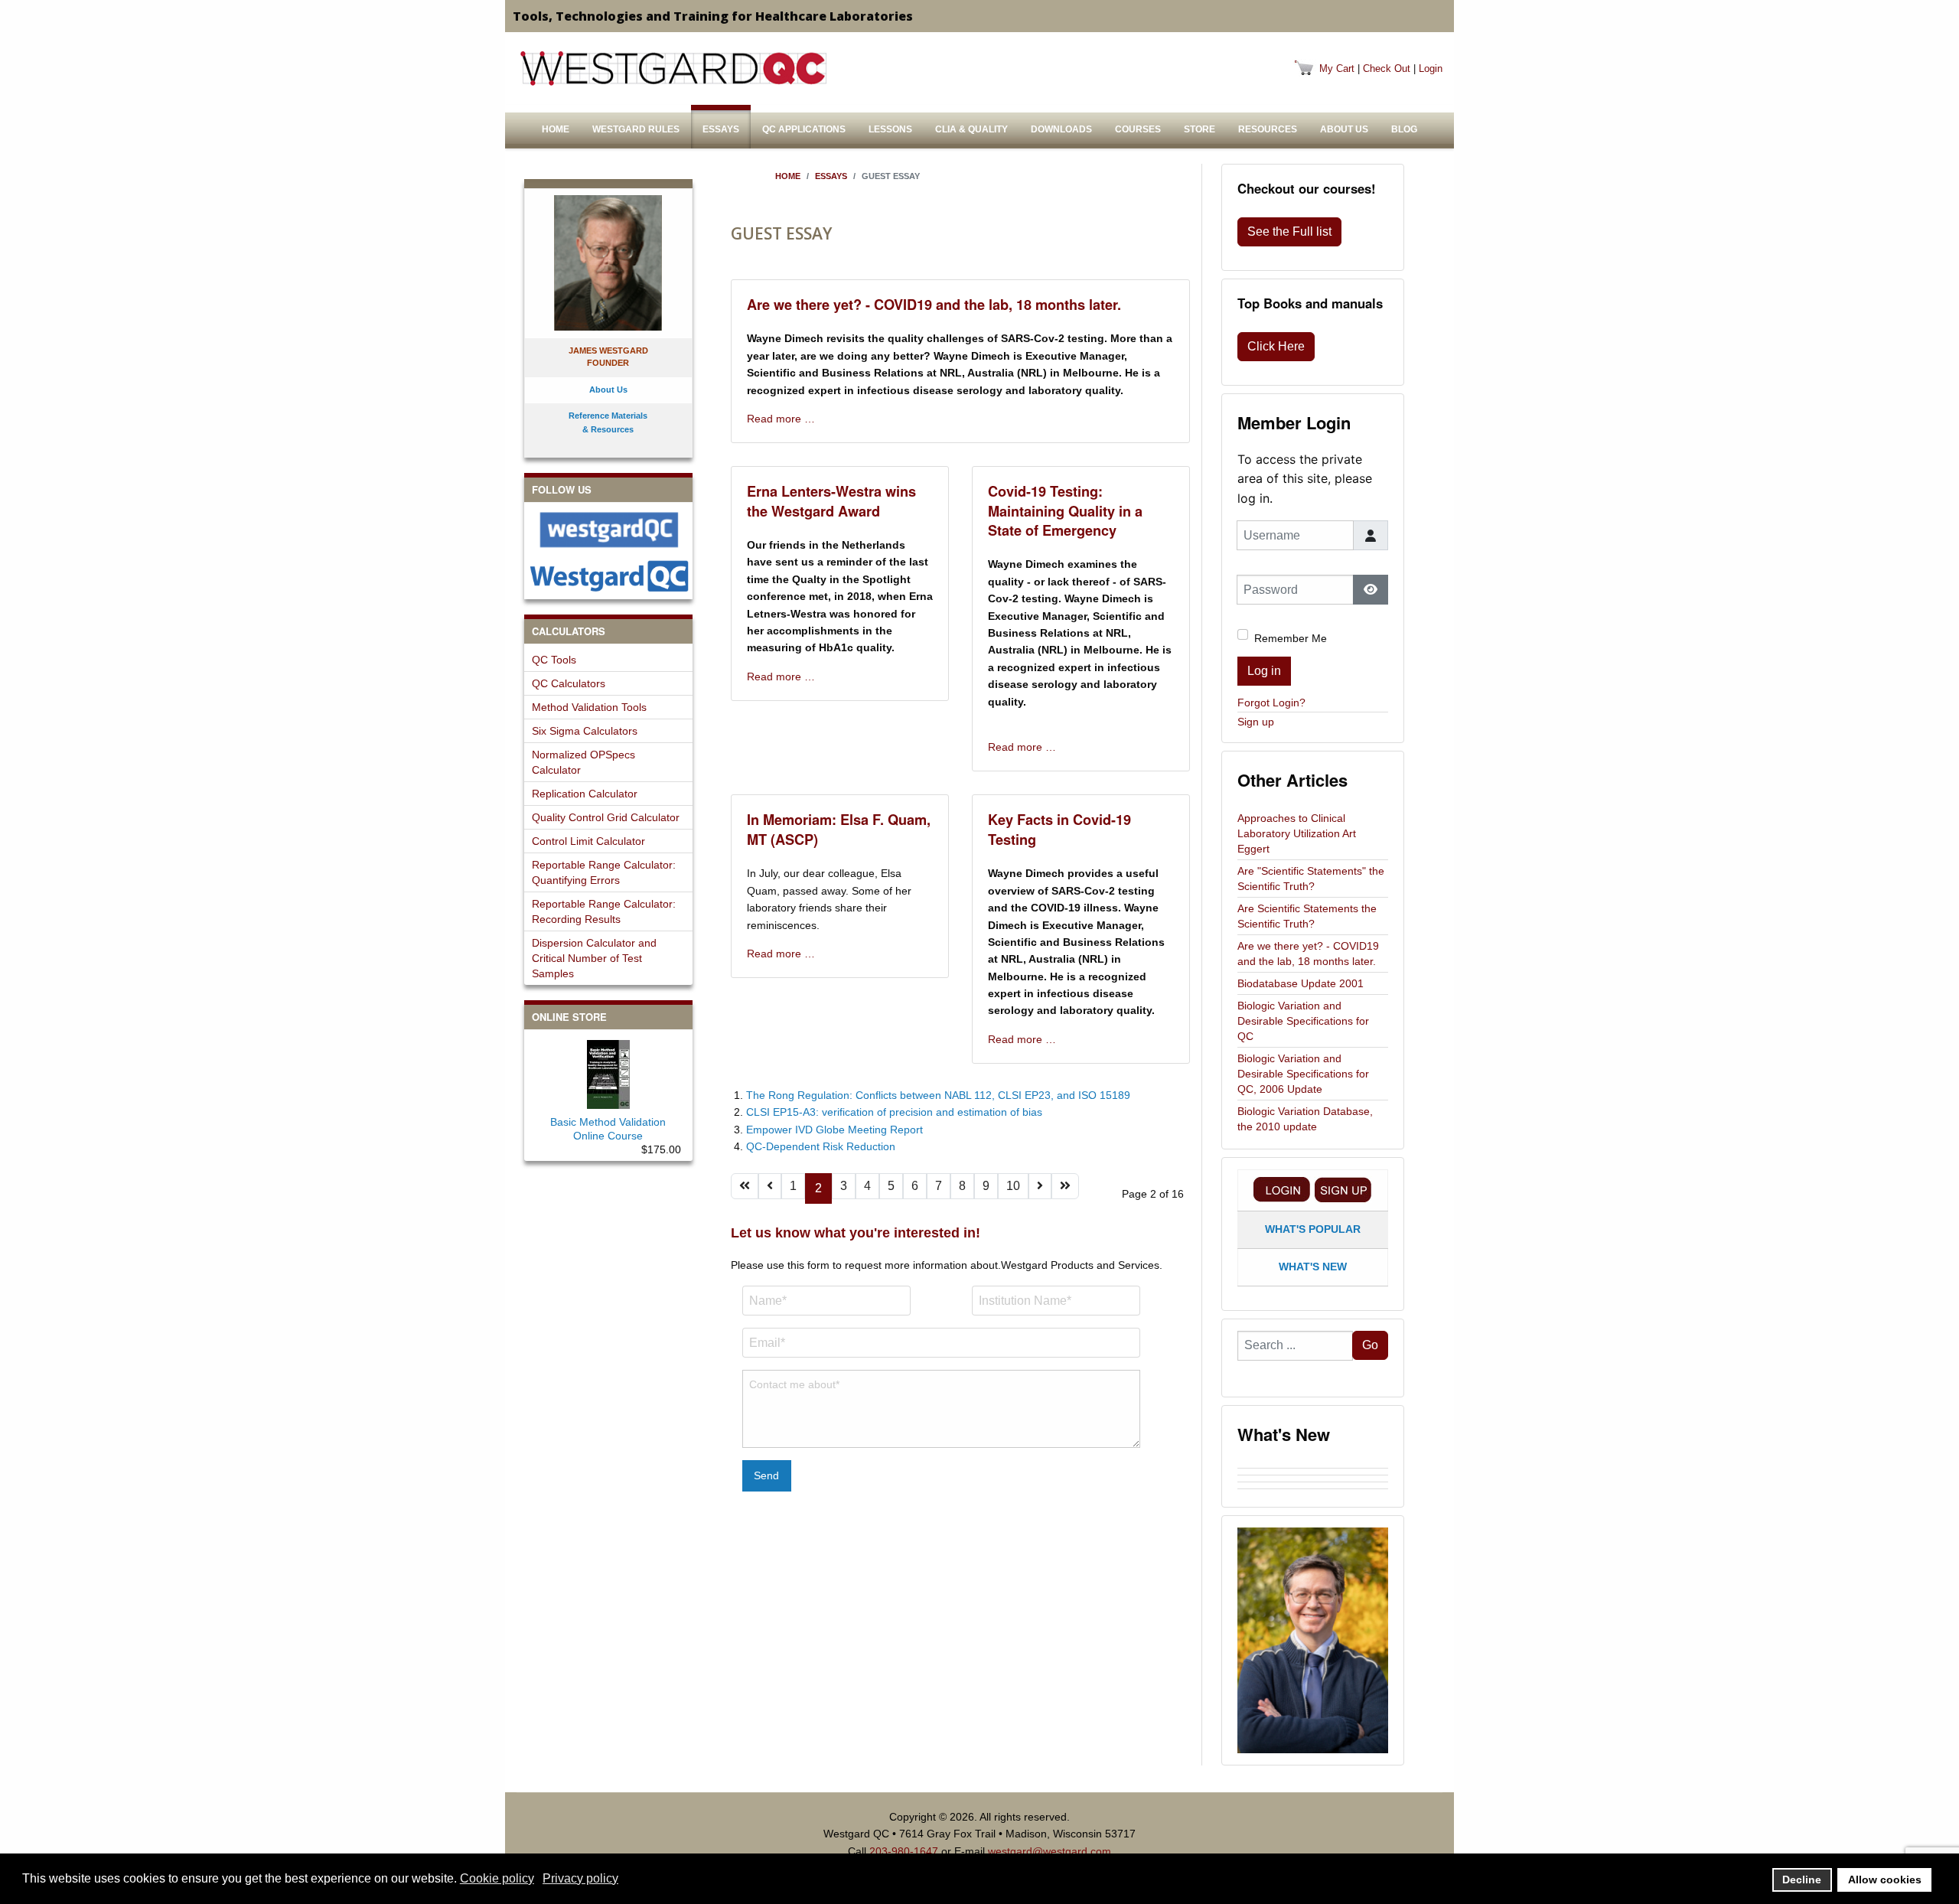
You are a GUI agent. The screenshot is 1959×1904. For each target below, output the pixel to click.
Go (1370, 1345)
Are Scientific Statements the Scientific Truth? (1307, 916)
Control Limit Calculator (588, 841)
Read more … (781, 419)
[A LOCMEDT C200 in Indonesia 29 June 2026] (1313, 1492)
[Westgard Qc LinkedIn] (608, 576)
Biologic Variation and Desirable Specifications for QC (1303, 1021)
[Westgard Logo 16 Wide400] (673, 68)
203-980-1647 (904, 1851)
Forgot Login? (1271, 703)
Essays (721, 129)
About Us (1344, 129)
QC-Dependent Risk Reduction (821, 1146)
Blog (1404, 129)
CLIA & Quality (971, 129)
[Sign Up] (1343, 1190)
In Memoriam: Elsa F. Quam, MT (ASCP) (839, 829)
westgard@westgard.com (1050, 1851)
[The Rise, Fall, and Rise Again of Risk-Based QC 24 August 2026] (1313, 1472)
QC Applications (804, 129)
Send (766, 1475)
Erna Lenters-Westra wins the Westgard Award (831, 501)
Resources (1268, 129)
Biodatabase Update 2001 (1301, 983)
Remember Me (1291, 638)
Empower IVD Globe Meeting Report (834, 1130)
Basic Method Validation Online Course (608, 1129)
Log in (1264, 671)
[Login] (1282, 1190)
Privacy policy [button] (580, 1878)
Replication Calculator (585, 794)
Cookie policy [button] (497, 1878)
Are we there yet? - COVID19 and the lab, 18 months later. (934, 305)
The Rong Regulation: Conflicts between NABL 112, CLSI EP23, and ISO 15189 (938, 1095)
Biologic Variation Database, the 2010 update (1305, 1119)
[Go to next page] (1040, 1186)
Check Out (1387, 68)
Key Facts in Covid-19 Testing (1059, 829)
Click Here (1276, 346)
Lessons (890, 129)
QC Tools (554, 660)
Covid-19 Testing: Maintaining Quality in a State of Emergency (1065, 511)
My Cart (1337, 68)
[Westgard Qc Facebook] (608, 530)
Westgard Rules (636, 129)
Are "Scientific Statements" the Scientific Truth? (1311, 879)
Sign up (1256, 722)
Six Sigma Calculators (585, 731)
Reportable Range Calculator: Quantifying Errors (604, 872)
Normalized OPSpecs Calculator (583, 762)
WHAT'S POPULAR (1313, 1229)
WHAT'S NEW (1313, 1267)
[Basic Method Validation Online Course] (608, 1071)
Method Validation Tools (589, 707)
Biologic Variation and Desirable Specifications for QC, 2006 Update (1303, 1074)
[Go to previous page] (770, 1186)
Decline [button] (1802, 1880)
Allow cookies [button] (1885, 1880)
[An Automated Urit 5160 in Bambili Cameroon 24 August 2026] (1313, 1465)
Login (1431, 68)
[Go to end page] (1065, 1186)
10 (1013, 1186)
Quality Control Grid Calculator (606, 817)
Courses (1138, 129)
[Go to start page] (745, 1186)
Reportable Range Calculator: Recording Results (604, 911)
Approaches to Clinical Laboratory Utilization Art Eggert (1297, 833)
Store (1200, 129)
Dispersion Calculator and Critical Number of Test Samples (594, 958)
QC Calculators (569, 683)
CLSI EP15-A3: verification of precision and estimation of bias (894, 1112)
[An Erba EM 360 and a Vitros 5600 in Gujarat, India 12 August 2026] (1313, 1479)
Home (556, 129)
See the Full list (1289, 231)
